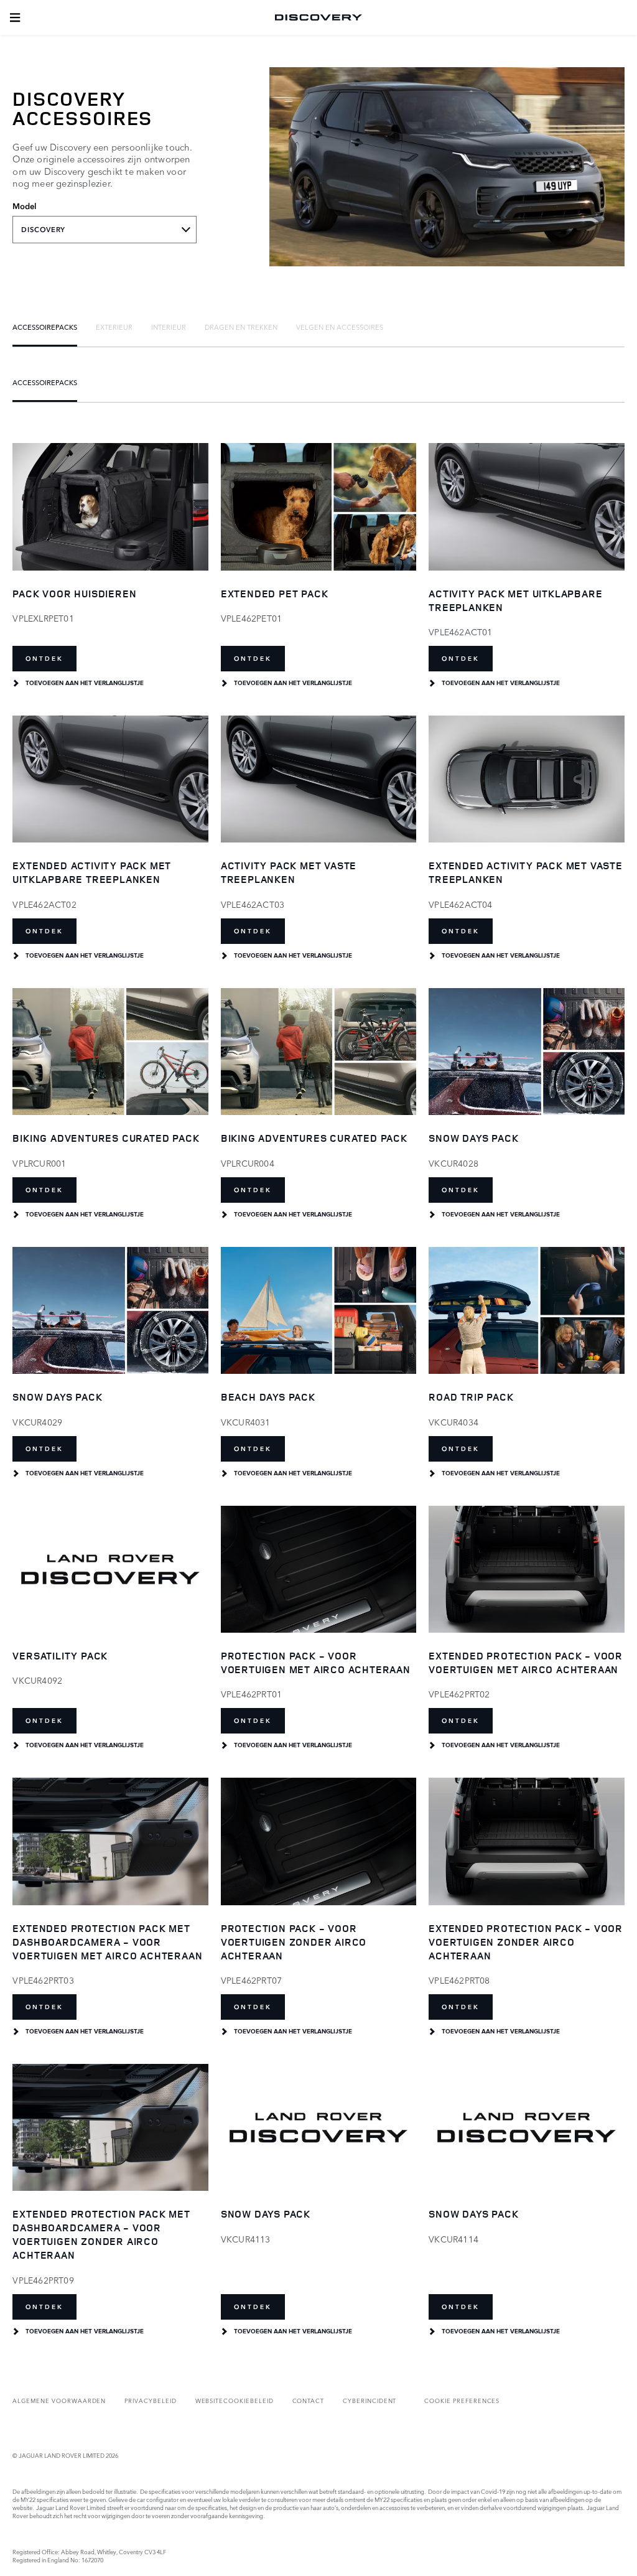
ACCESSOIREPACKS (45, 327)
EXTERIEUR (114, 327)
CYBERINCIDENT (370, 2400)
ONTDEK (44, 659)
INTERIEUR (169, 327)
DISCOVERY (43, 230)
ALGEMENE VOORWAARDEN (59, 2400)
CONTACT (309, 2400)
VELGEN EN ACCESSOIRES (340, 327)
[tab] (45, 327)
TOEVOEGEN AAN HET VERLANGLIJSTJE (85, 683)
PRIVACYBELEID (150, 2400)
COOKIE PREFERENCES (462, 2400)
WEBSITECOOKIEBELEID (235, 2400)
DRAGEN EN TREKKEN (241, 327)
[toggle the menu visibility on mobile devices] (15, 17)
